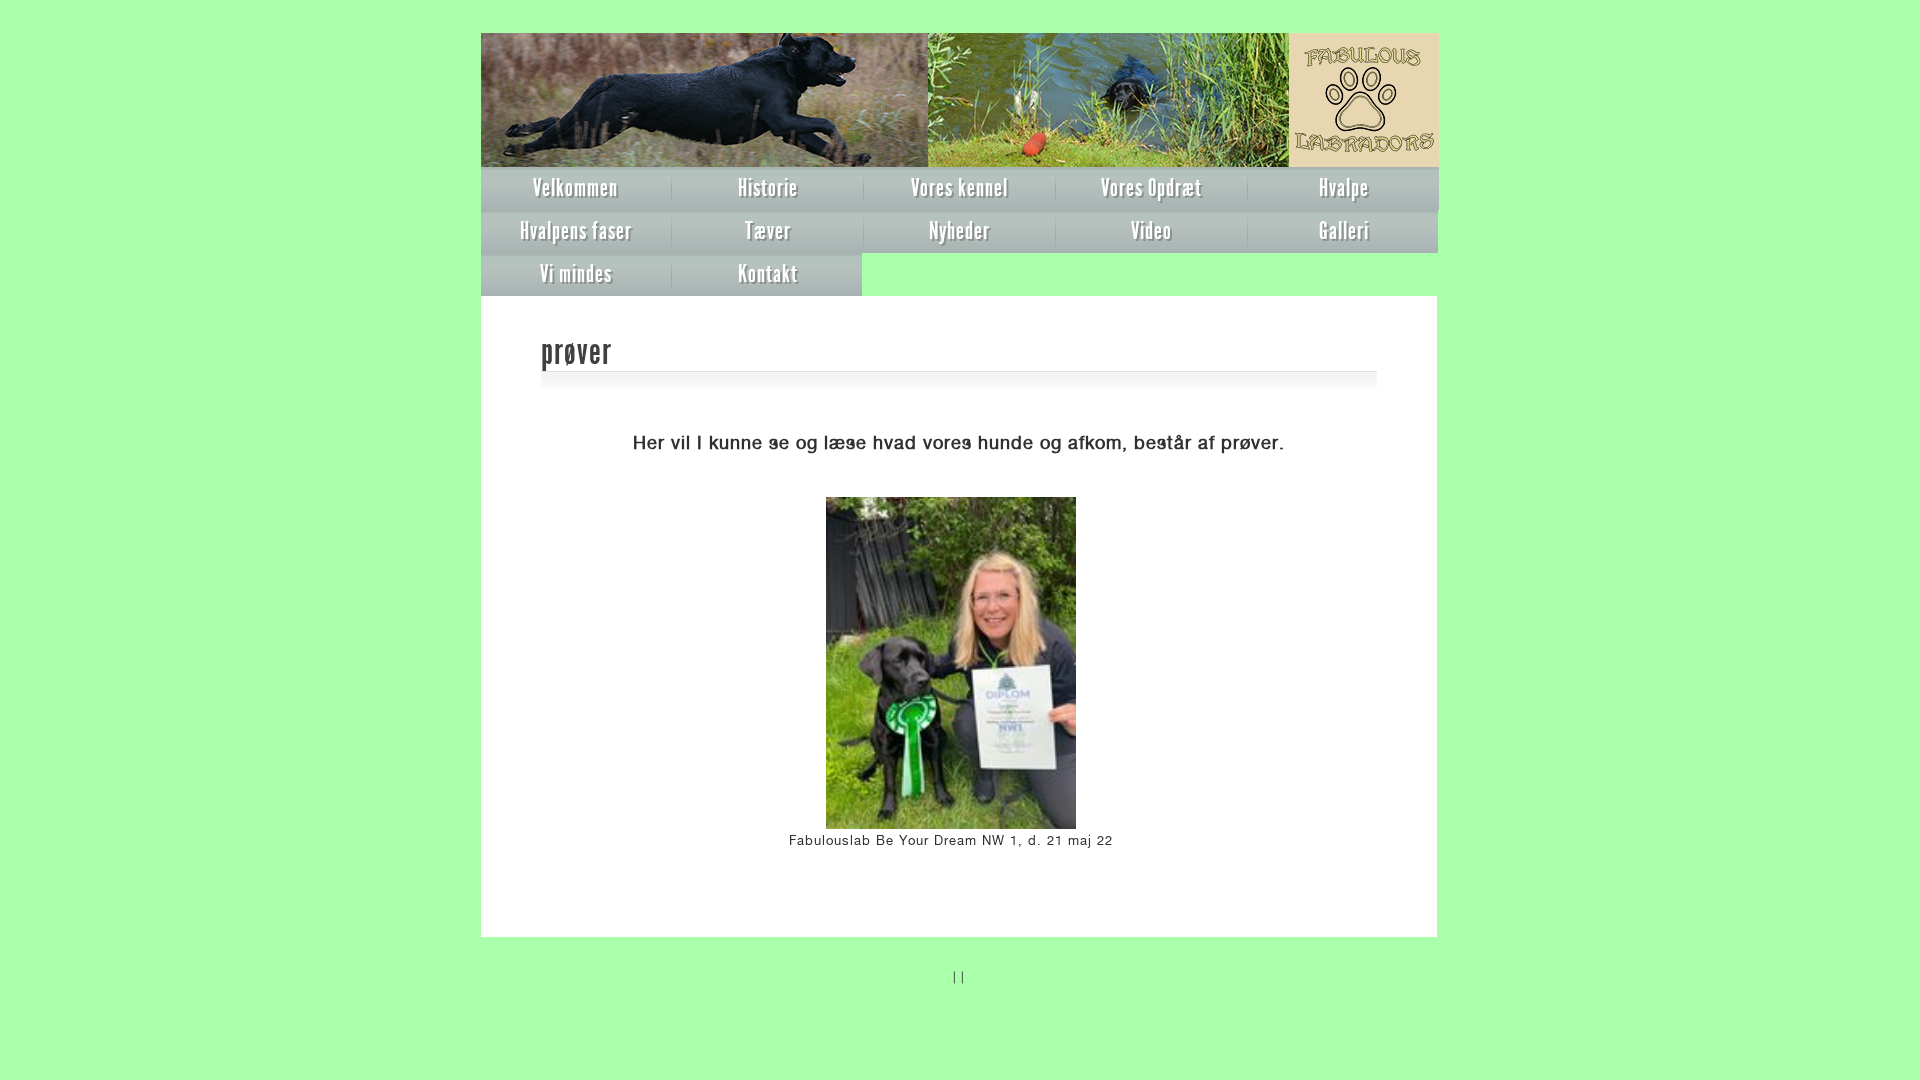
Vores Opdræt (1151, 188)
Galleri (1344, 231)
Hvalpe (1344, 188)
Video (1151, 231)
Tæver (768, 231)
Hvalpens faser (576, 231)
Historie (768, 188)
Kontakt (768, 274)
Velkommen (575, 188)
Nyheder (959, 231)
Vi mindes (576, 274)
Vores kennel (959, 188)
